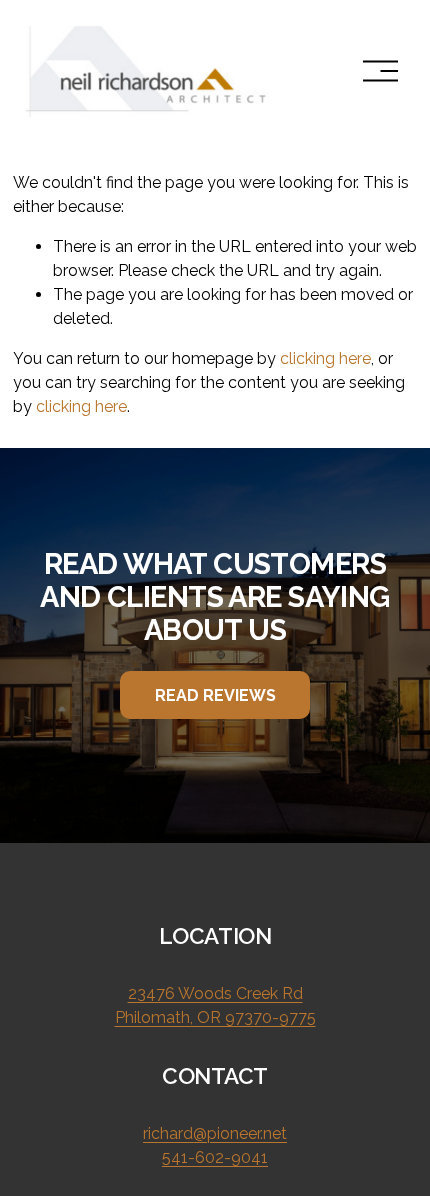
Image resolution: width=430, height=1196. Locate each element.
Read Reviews (215, 695)
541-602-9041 (215, 1157)
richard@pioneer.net (215, 1133)
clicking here (325, 358)
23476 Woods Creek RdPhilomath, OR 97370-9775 (215, 1005)
